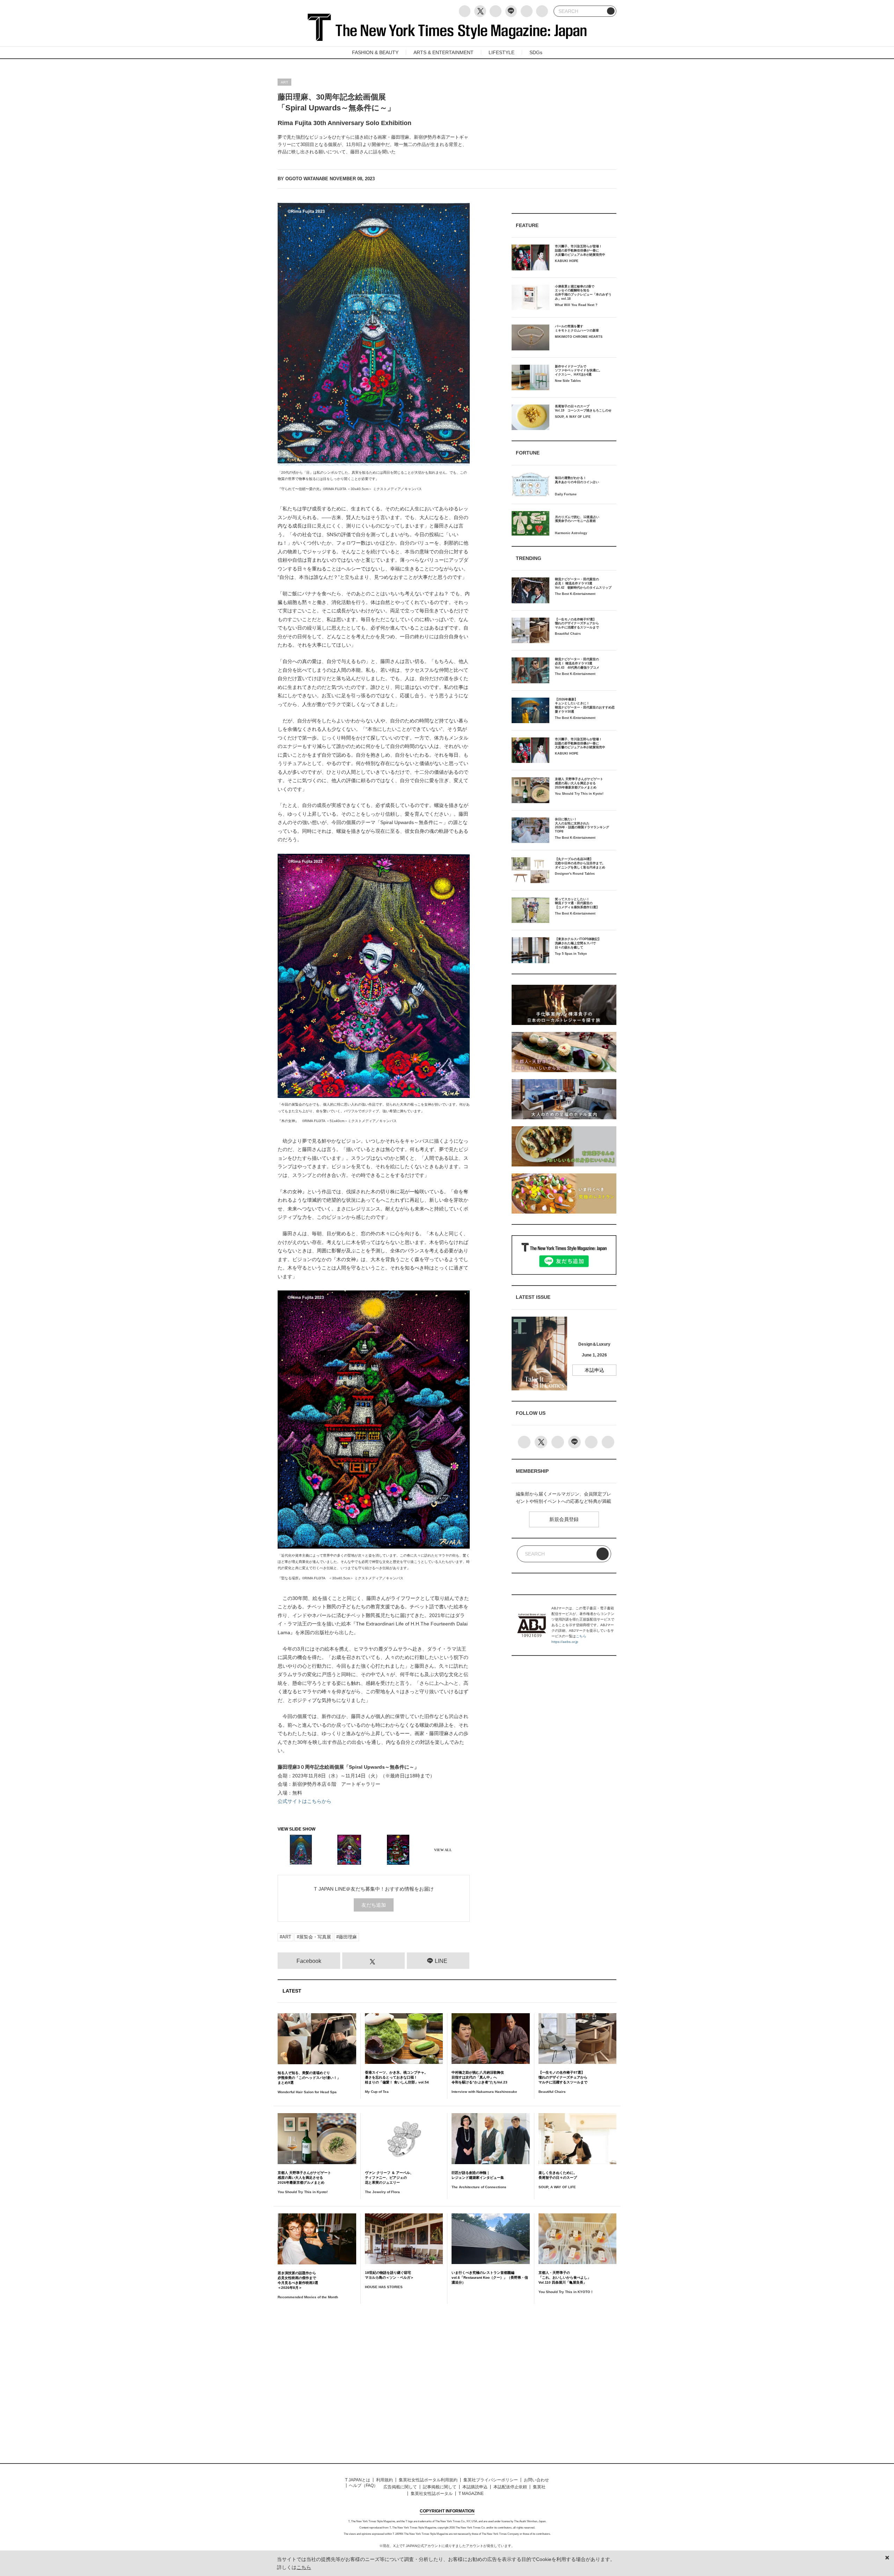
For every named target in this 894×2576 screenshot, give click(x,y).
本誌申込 (594, 1370)
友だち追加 (374, 1905)
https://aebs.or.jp (565, 1642)
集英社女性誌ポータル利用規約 (428, 2480)
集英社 (539, 2487)
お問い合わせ (536, 2480)
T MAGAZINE (471, 2494)
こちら (581, 1636)
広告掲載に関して (400, 2487)
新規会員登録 (564, 1519)
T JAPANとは (358, 2480)
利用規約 (384, 2480)
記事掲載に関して (440, 2487)
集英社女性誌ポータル (432, 2494)
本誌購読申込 (475, 2487)
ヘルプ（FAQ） (363, 2486)
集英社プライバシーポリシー (491, 2480)
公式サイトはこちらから (305, 1801)
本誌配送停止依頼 (510, 2487)
